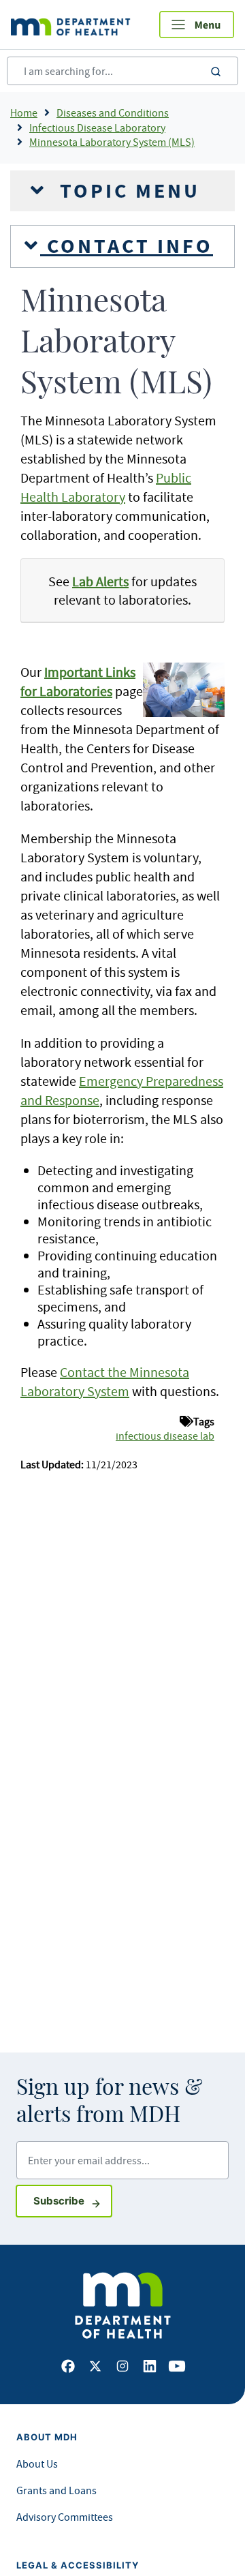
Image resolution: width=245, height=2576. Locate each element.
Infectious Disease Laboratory (97, 127)
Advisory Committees (65, 2517)
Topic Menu (127, 191)
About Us (37, 2464)
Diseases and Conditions (113, 112)
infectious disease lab (165, 1436)
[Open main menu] (197, 25)
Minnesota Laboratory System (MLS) (112, 142)
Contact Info (127, 246)
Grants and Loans (56, 2490)
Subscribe (73, 2200)
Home (24, 112)
